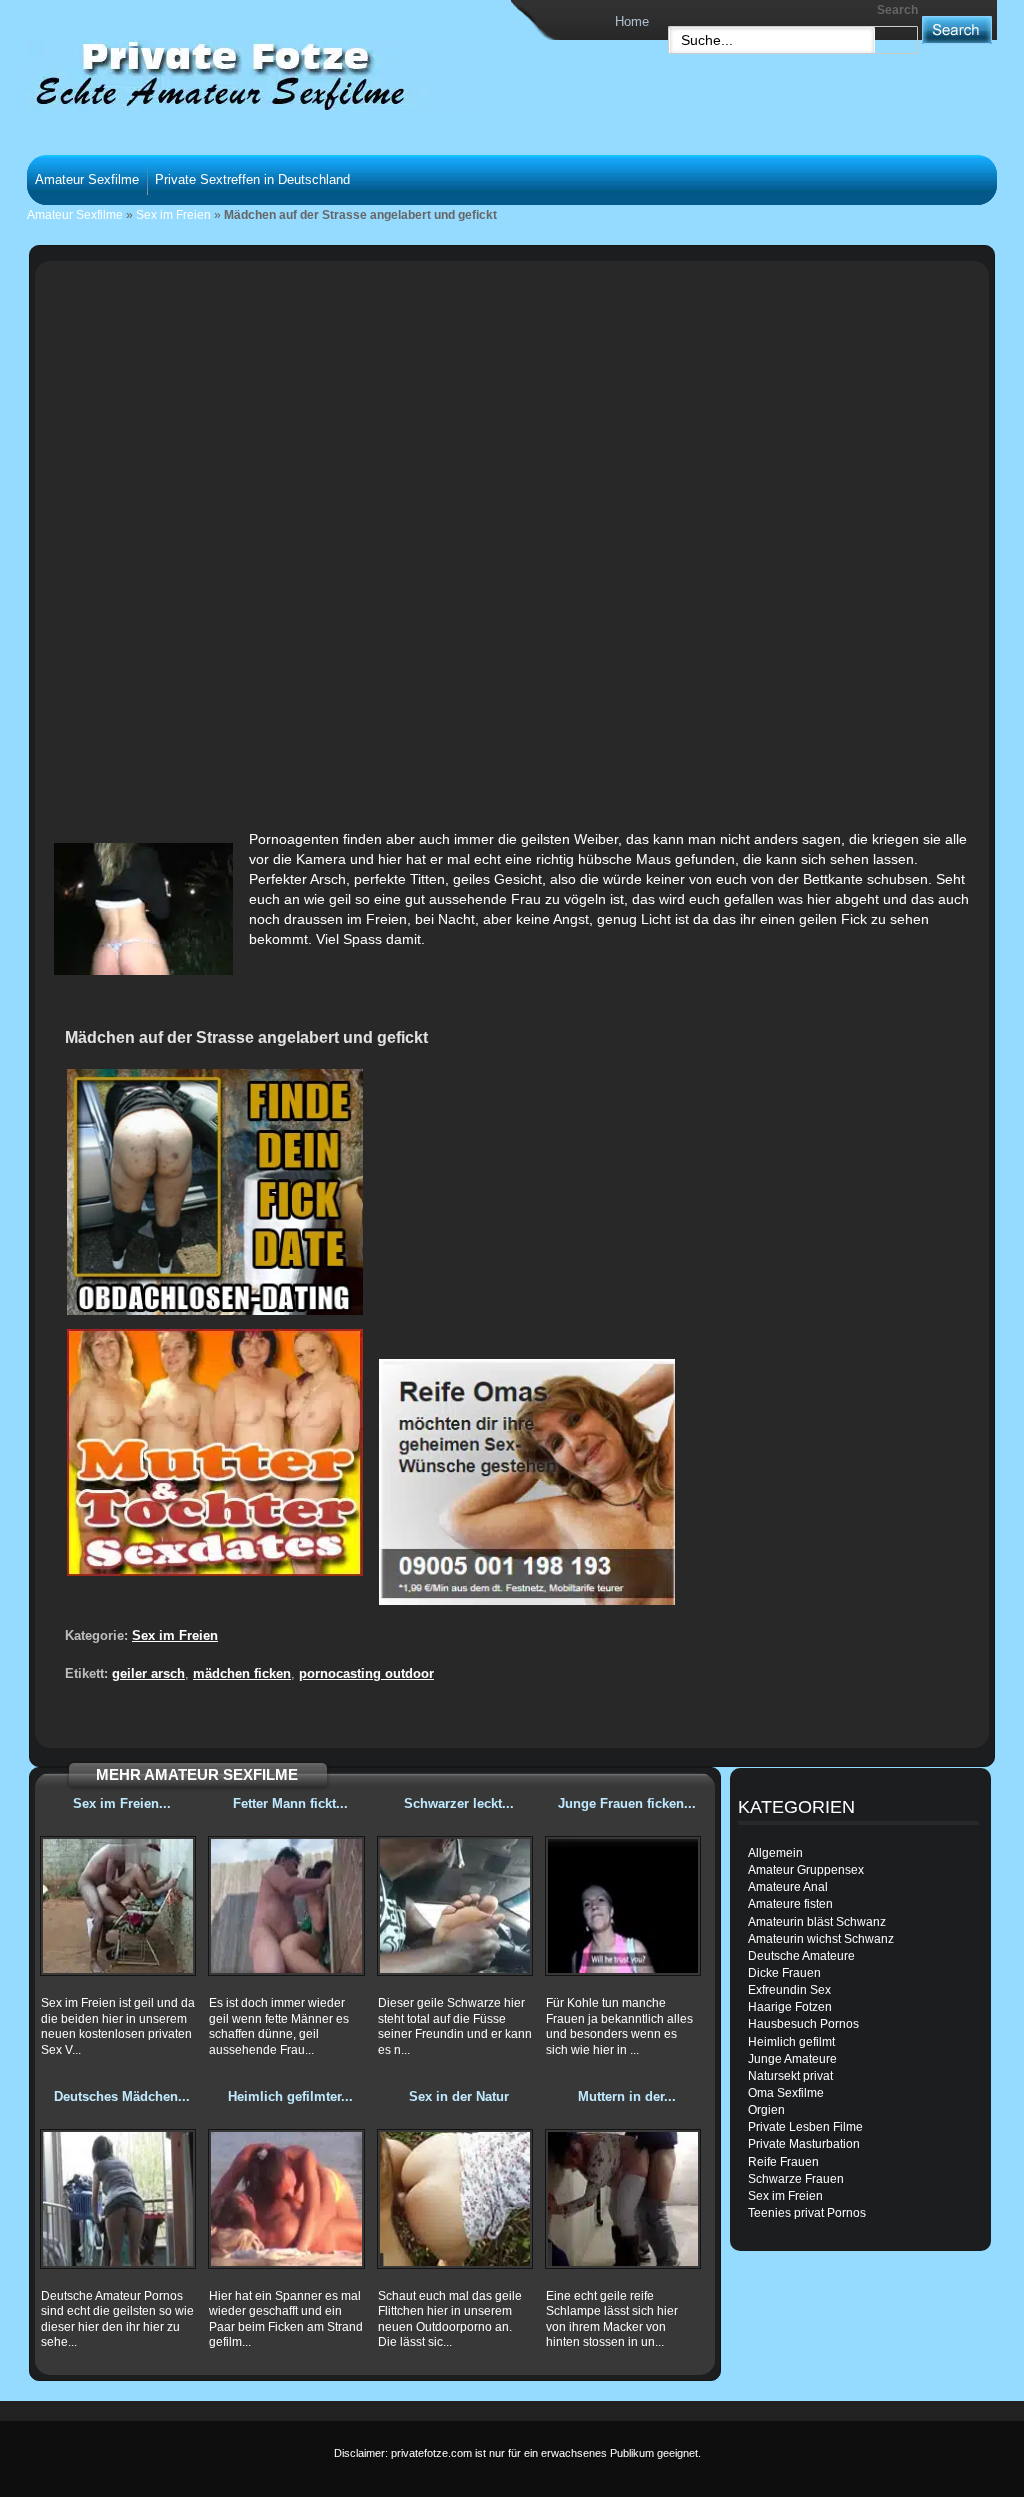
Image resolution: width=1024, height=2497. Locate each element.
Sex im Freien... (122, 1803)
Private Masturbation (804, 2144)
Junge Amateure (792, 2059)
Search (897, 10)
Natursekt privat (790, 2076)
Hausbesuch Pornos (803, 2024)
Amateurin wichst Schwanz (821, 1939)
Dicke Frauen (784, 1973)
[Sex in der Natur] (455, 2199)
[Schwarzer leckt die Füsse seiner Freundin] (455, 1906)
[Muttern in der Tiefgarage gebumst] (623, 2199)
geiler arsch (148, 1673)
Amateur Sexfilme (87, 179)
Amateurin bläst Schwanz (817, 1922)
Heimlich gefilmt (791, 2042)
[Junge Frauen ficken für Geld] (623, 1906)
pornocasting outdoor (366, 1673)
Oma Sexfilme (786, 2093)
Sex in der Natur (459, 2096)
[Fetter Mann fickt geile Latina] (286, 1906)
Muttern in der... (627, 2096)
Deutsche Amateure (801, 1956)
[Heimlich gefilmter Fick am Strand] (286, 2199)
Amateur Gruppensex (806, 1870)
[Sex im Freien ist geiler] (118, 1906)
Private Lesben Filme (805, 2127)
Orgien (766, 2110)
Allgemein (775, 1853)
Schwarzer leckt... (459, 1803)
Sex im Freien (173, 215)
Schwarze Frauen (796, 2179)
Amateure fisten (790, 1904)
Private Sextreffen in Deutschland (252, 179)
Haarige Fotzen (790, 2007)
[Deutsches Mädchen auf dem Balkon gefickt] (118, 2199)
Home (632, 21)
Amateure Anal (788, 1887)
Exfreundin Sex (789, 1990)
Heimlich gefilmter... (290, 2096)
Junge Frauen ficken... (627, 1803)
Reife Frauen (783, 2162)
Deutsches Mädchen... (122, 2096)
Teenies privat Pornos (807, 2213)
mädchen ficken (242, 1673)
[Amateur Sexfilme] (218, 74)
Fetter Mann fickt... (290, 1803)
